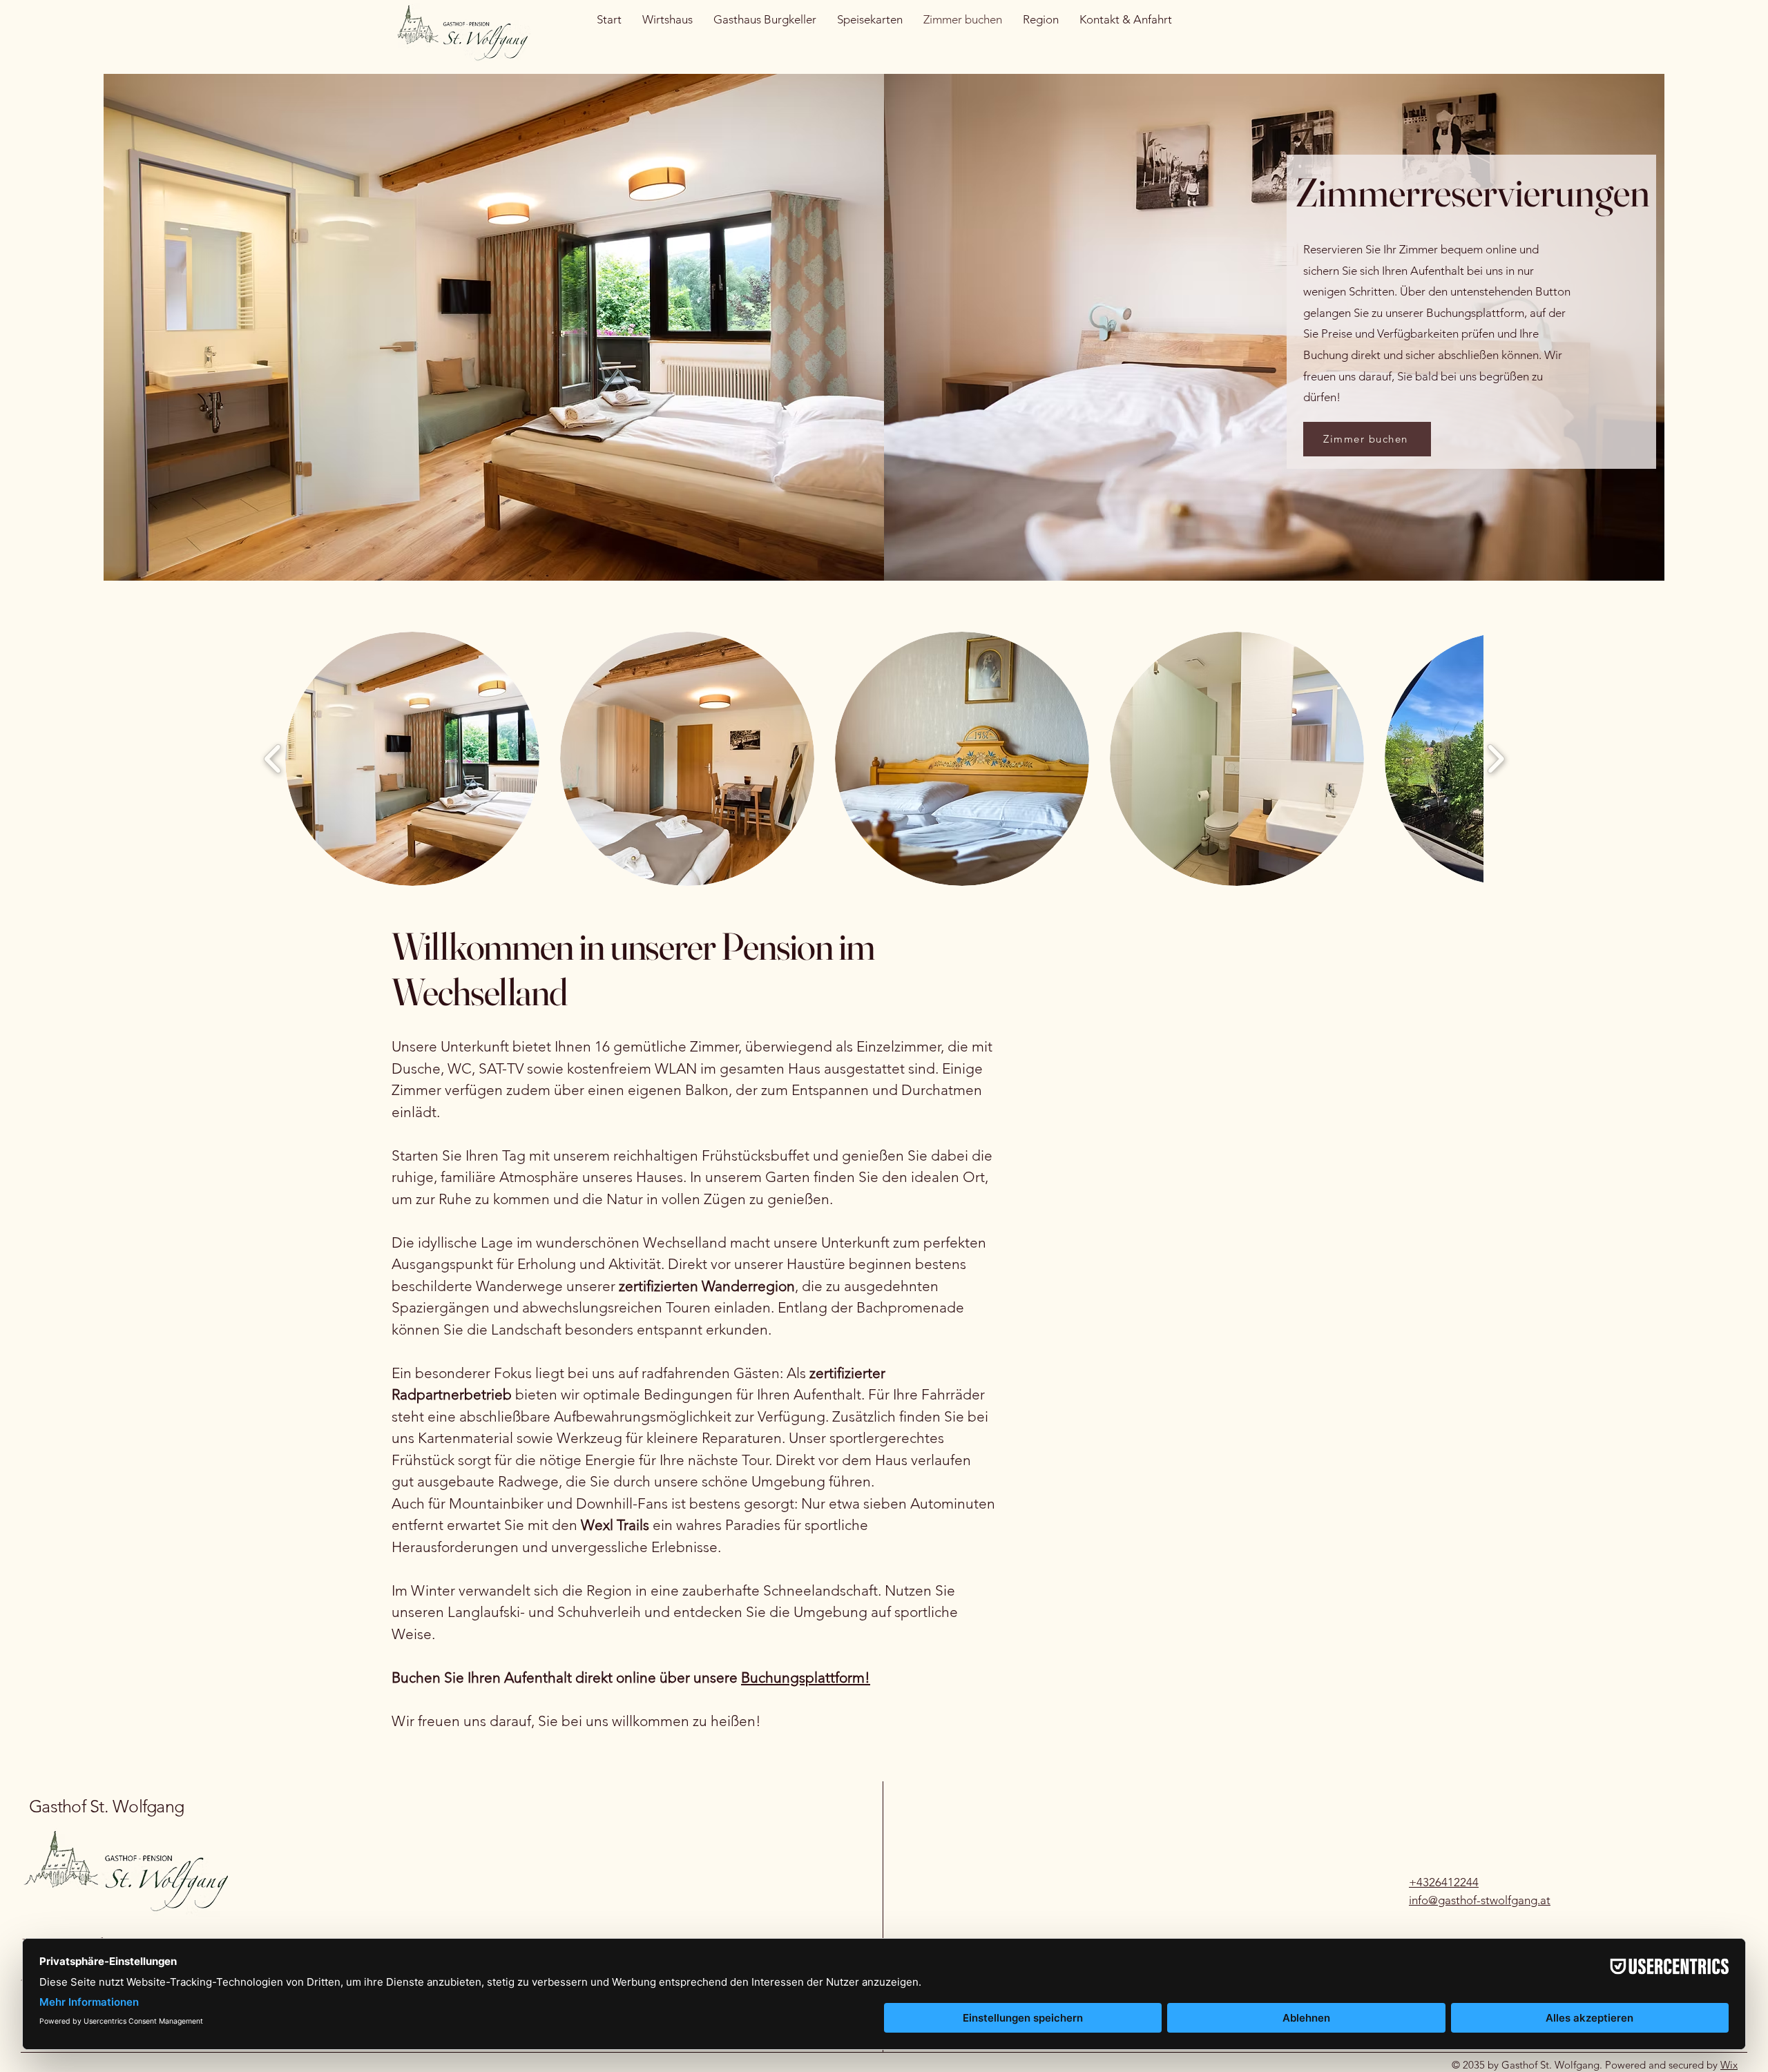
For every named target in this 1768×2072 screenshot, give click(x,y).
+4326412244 (1444, 1882)
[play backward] (273, 759)
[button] (412, 759)
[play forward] (1496, 759)
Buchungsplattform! (806, 1677)
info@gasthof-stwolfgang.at (1480, 1900)
